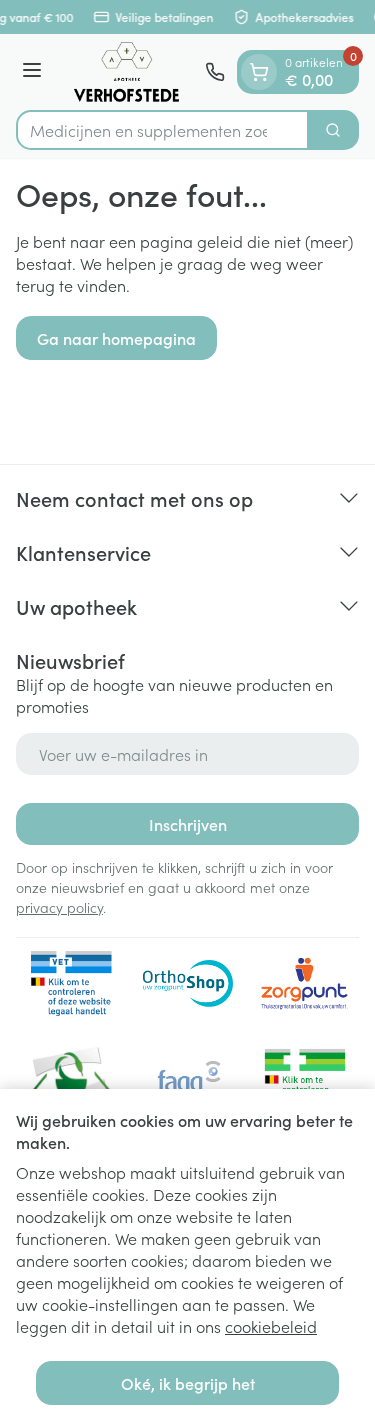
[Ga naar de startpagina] (126, 72)
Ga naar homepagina (116, 338)
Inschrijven (188, 824)
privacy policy (59, 907)
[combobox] (162, 130)
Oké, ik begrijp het (188, 1383)
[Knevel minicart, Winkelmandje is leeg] (259, 72)
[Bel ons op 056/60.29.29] (215, 72)
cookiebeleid (271, 1326)
